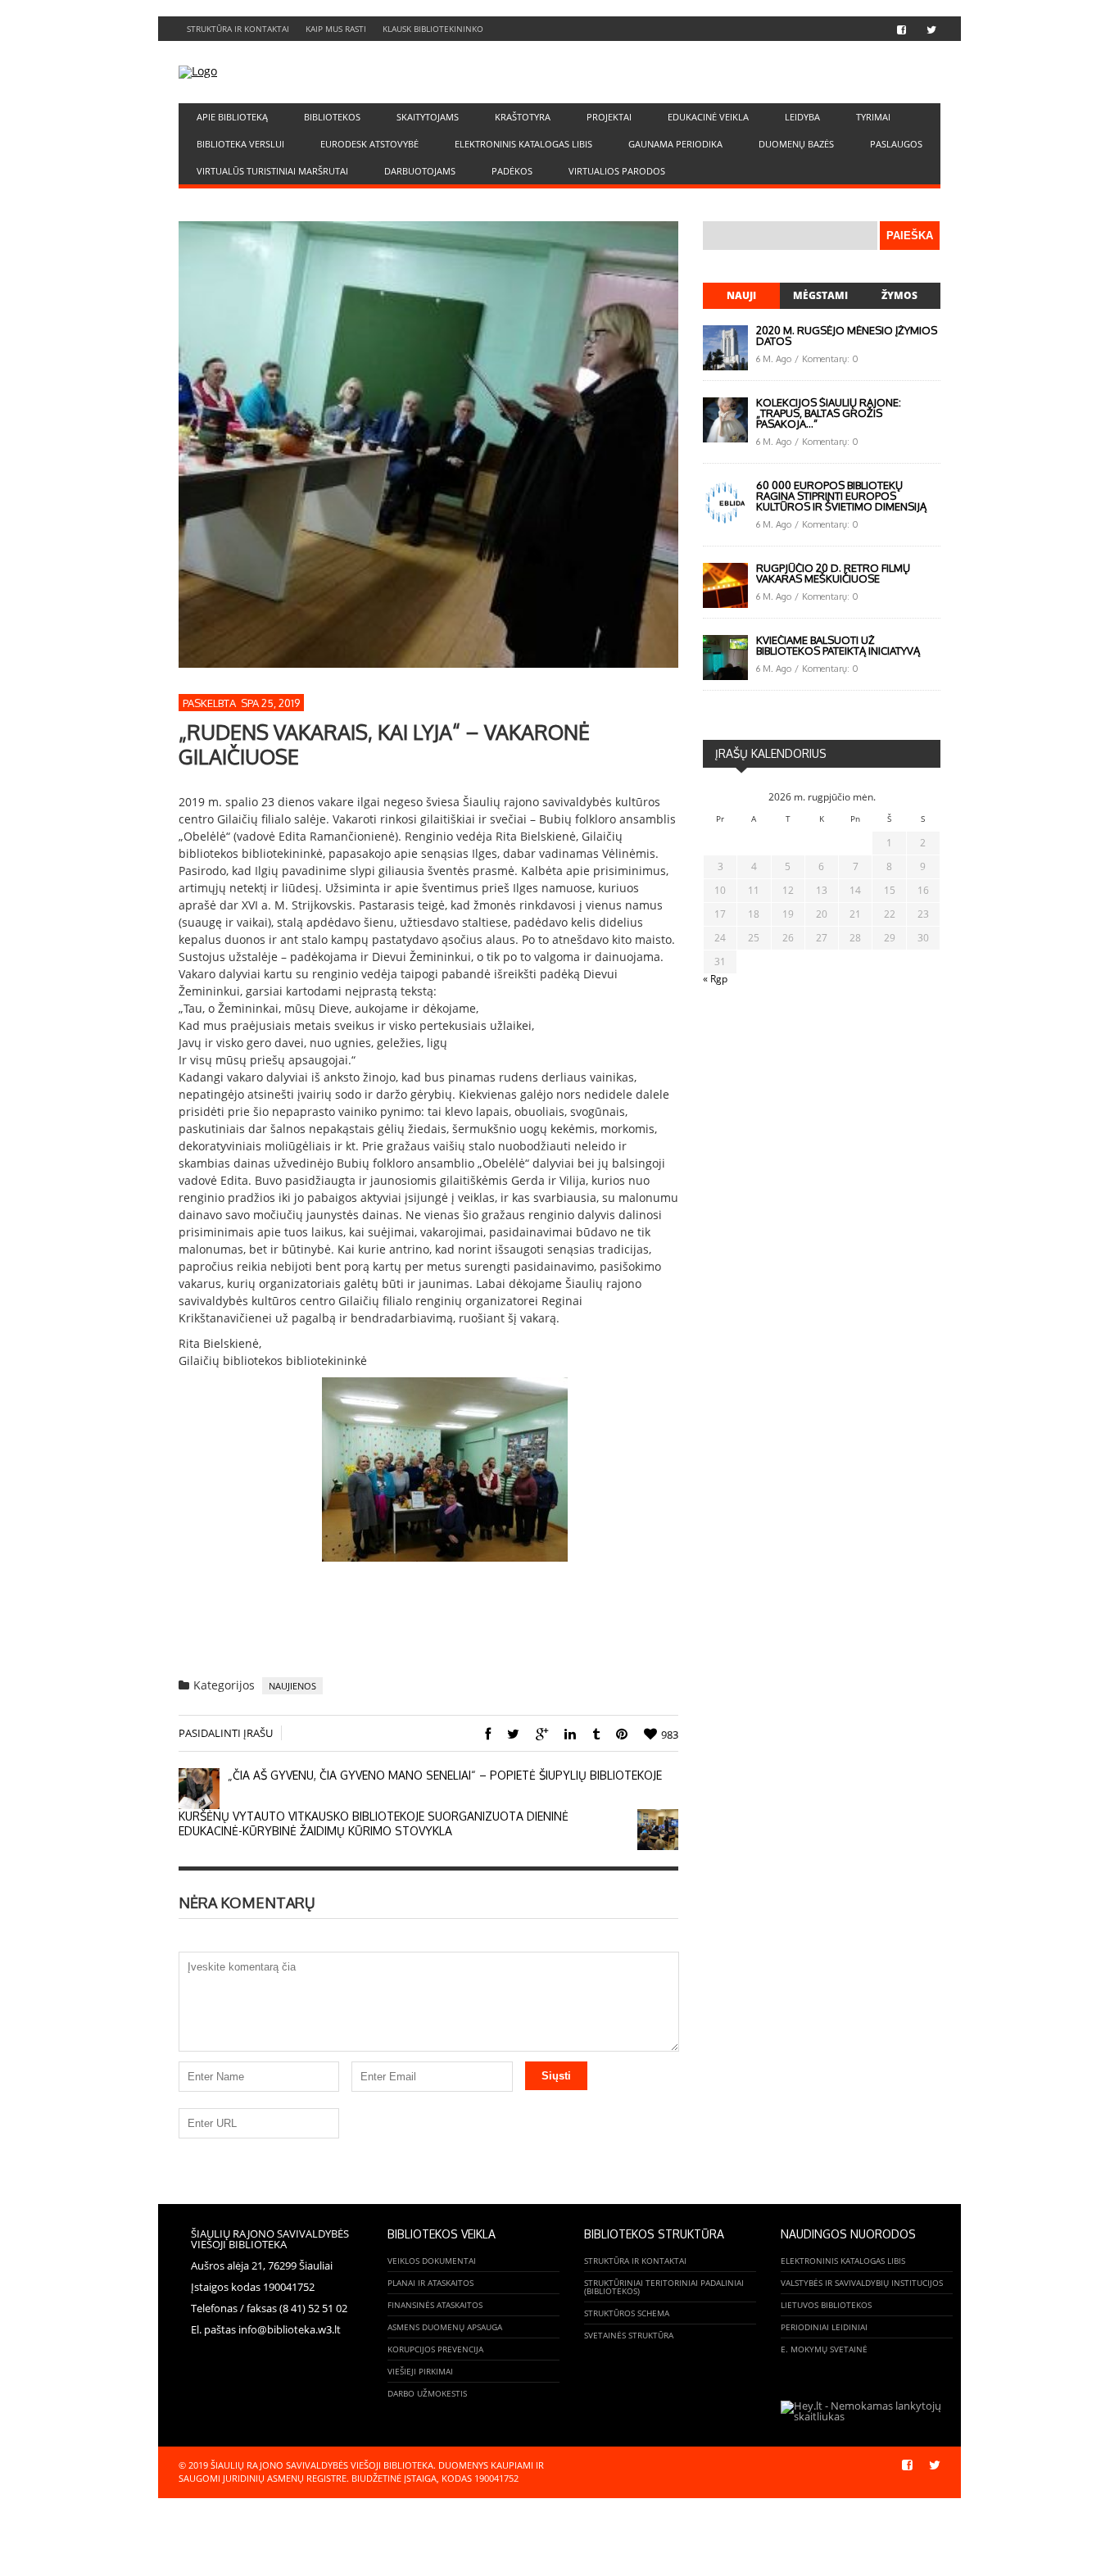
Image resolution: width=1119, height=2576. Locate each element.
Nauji (741, 295)
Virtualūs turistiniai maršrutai (272, 171)
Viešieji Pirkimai (420, 2371)
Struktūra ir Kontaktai (238, 29)
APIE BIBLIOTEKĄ (232, 117)
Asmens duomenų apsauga (445, 2327)
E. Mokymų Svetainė (824, 2349)
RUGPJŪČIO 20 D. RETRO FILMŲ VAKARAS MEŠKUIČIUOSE (833, 573)
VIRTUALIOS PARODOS (617, 171)
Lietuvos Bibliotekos (826, 2305)
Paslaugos (896, 144)
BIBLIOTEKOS (332, 117)
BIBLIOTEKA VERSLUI (240, 144)
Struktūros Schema (627, 2313)
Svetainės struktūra (629, 2335)
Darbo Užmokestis (427, 2393)
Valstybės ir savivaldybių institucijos (862, 2283)
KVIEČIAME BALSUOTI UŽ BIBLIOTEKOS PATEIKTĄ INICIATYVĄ (838, 645)
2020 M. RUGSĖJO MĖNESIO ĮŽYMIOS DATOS (847, 336)
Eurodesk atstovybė (369, 144)
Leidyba (802, 117)
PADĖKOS (512, 171)
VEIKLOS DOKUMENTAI (432, 2261)
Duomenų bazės (796, 144)
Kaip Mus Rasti (336, 29)
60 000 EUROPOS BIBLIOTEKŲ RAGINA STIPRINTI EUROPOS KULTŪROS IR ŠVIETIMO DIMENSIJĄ (841, 496)
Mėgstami (820, 295)
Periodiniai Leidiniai (824, 2327)
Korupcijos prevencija (435, 2349)
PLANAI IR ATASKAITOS (430, 2283)
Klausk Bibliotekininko (433, 29)
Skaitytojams (428, 117)
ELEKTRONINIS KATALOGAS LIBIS (523, 144)
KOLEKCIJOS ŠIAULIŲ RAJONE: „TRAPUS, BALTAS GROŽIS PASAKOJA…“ (829, 413)
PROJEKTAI (609, 117)
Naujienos (292, 1686)
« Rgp (715, 979)
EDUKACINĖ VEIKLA (708, 117)
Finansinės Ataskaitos (435, 2305)
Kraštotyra (523, 117)
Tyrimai (873, 117)
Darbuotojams (420, 171)
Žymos (899, 295)
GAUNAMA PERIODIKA (675, 144)
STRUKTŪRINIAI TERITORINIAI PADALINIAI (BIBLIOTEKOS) (664, 2287)
